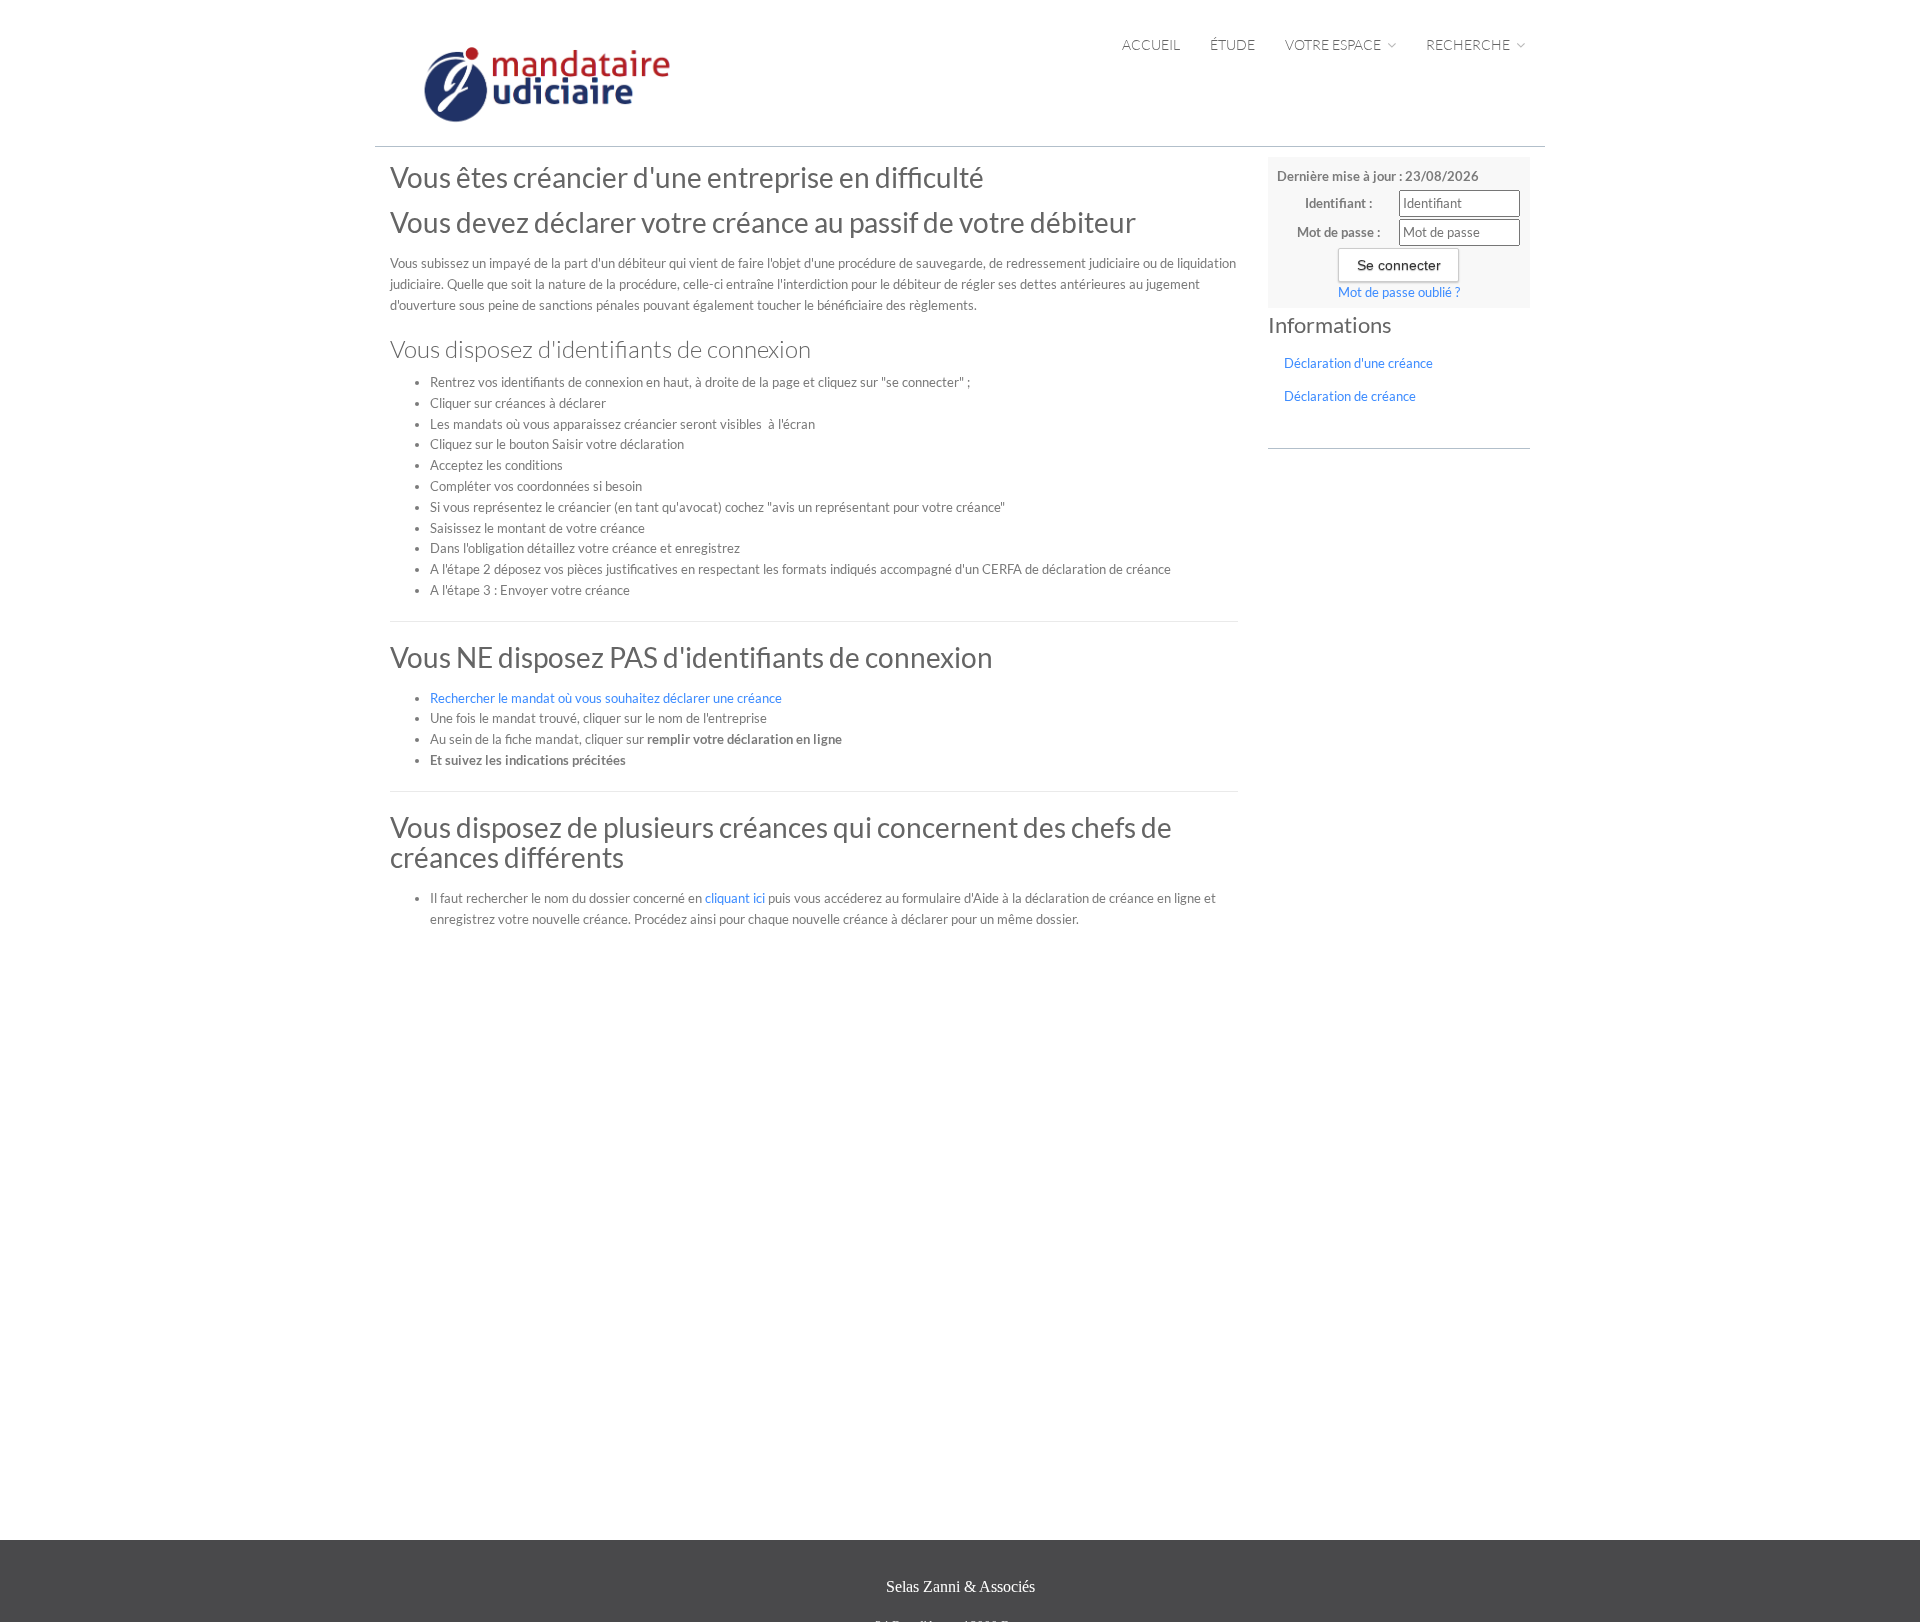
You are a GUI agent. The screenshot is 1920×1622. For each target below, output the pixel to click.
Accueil (1151, 44)
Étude (1232, 44)
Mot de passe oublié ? (1399, 292)
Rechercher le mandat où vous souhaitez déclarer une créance (606, 698)
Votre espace (1334, 44)
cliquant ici (735, 898)
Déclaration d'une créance (1358, 363)
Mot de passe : (1338, 232)
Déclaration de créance (1350, 396)
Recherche (1469, 44)
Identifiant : (1338, 203)
